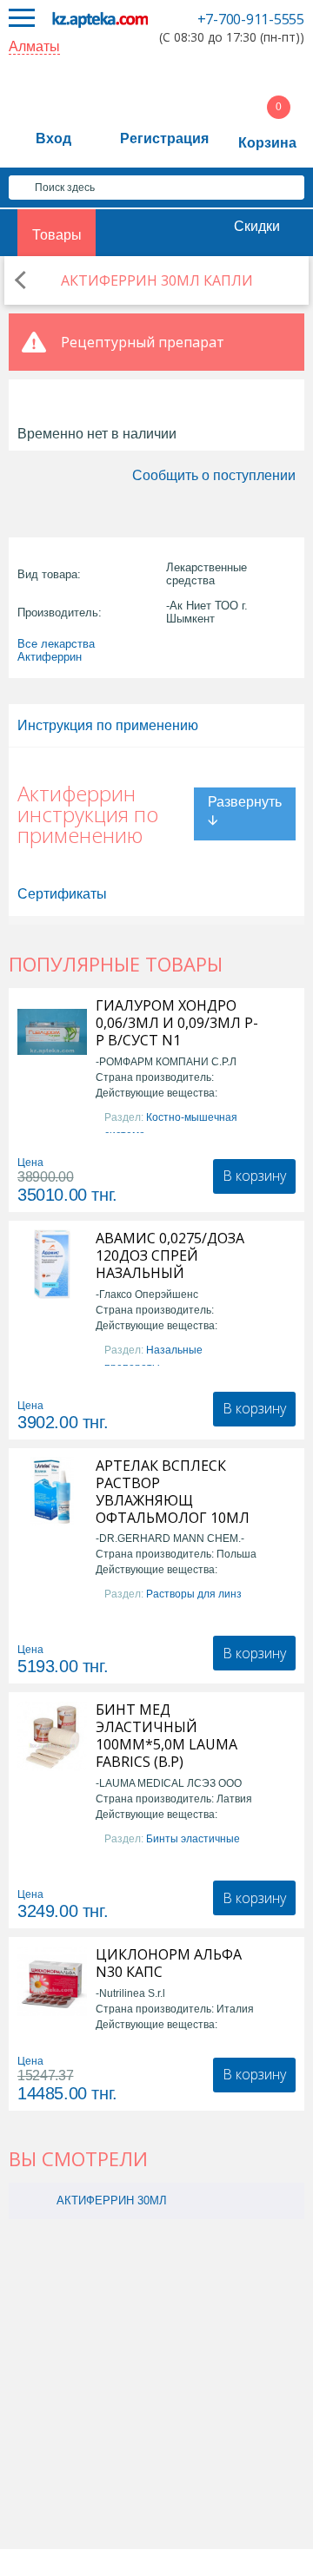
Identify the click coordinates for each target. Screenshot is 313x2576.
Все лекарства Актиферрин (56, 650)
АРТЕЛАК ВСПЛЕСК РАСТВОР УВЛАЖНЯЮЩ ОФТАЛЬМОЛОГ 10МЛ (173, 1492)
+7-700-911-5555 (251, 19)
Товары (57, 235)
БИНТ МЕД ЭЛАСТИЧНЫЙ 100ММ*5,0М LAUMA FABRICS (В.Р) (166, 1736)
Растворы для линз (194, 1594)
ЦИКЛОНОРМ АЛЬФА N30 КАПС (169, 1963)
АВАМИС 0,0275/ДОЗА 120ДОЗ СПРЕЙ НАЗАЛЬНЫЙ (170, 1255)
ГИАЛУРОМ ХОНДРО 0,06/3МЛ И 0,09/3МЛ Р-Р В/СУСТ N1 (177, 1023)
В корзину (254, 1176)
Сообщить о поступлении (214, 475)
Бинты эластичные (193, 1839)
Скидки (257, 226)
